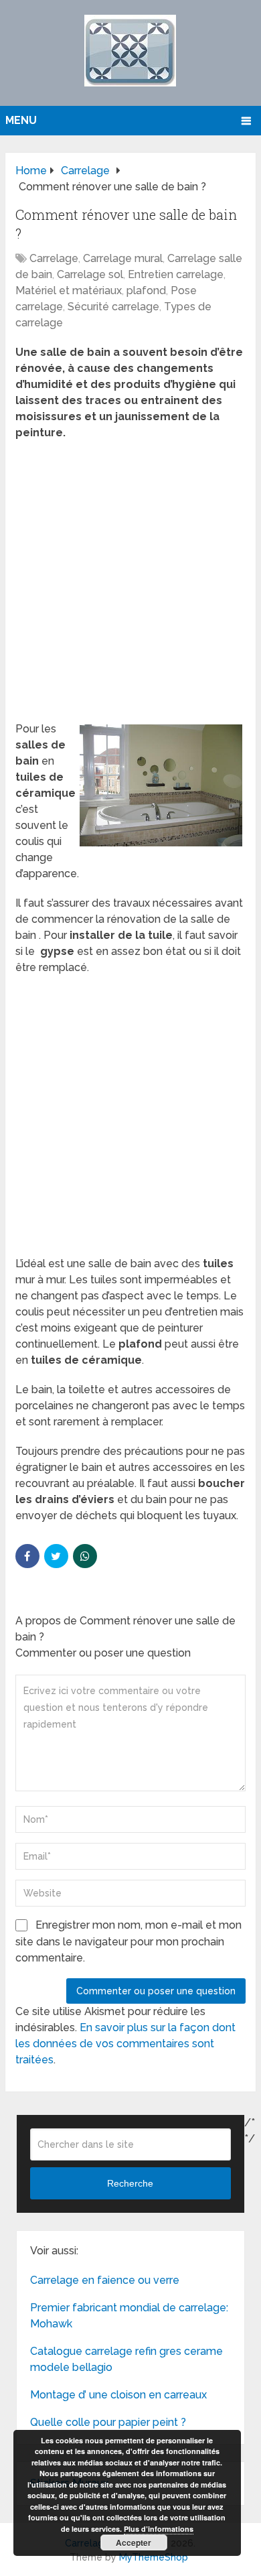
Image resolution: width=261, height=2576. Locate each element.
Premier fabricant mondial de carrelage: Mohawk (129, 2316)
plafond (146, 291)
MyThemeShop (154, 2557)
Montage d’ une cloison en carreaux (118, 2395)
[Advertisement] (130, 585)
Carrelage (54, 258)
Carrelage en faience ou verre (105, 2280)
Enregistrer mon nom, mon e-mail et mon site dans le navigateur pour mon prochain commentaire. (128, 1941)
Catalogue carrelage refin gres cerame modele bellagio (126, 2359)
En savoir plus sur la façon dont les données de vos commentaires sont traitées (125, 2044)
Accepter (134, 2542)
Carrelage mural (123, 258)
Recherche (130, 2183)
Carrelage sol (90, 274)
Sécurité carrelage (113, 307)
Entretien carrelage (176, 274)
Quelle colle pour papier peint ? (108, 2422)
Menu (21, 120)
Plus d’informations (159, 2529)
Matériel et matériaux (69, 291)
